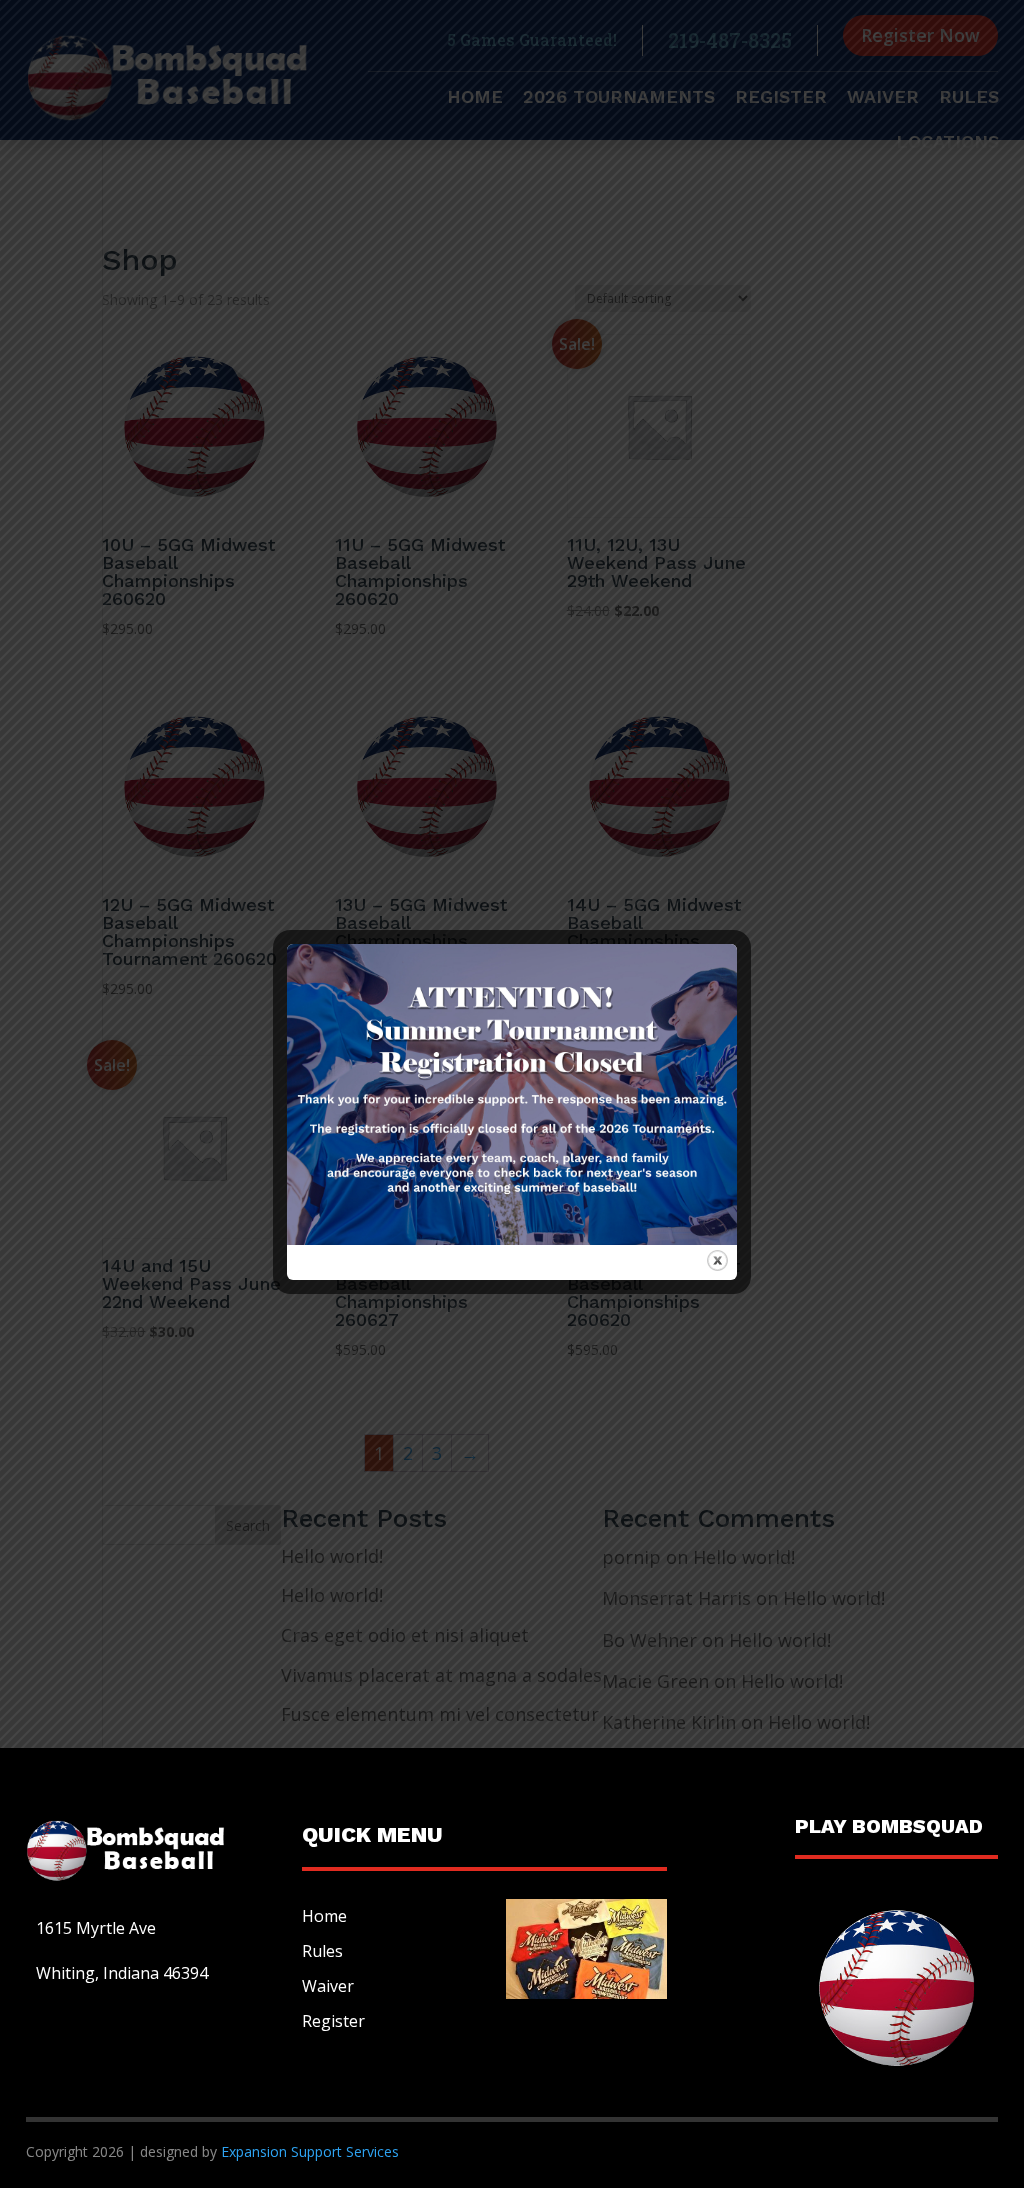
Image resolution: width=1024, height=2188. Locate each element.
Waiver (328, 1986)
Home (324, 1916)
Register (333, 2021)
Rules (322, 1951)
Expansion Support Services (308, 2151)
